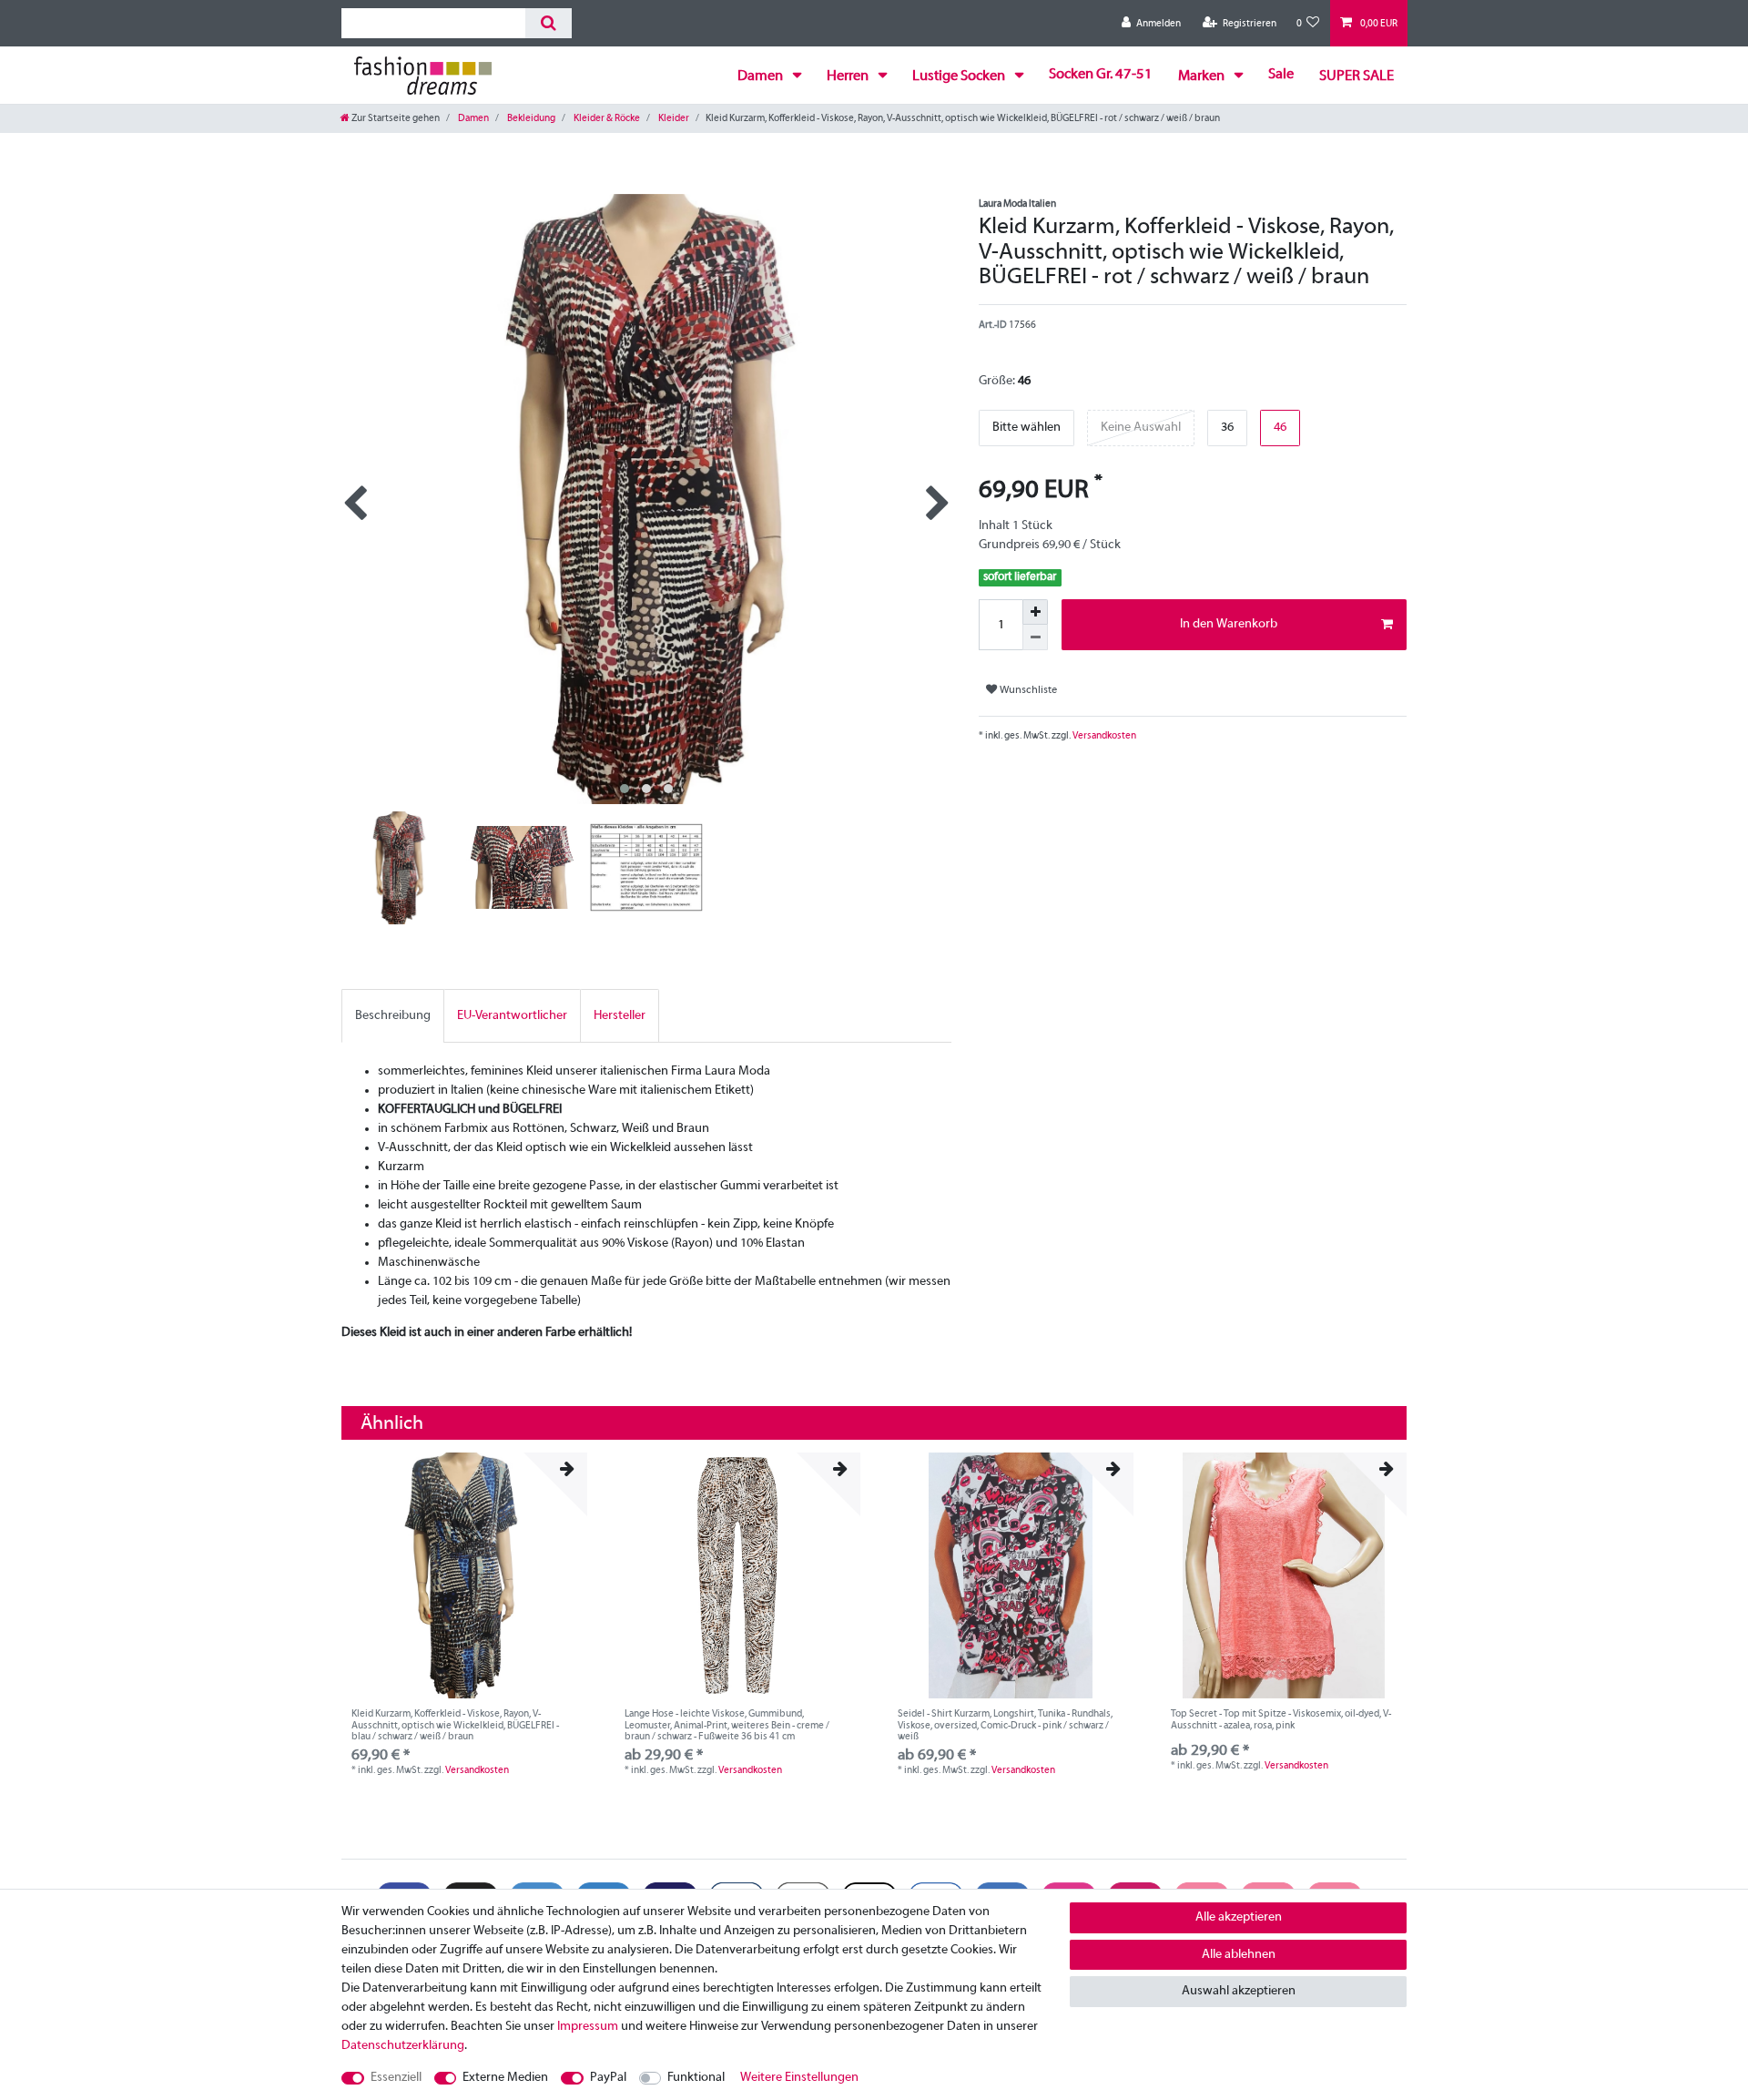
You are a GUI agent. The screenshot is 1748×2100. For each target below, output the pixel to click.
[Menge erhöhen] (1035, 612)
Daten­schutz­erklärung (403, 2046)
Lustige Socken (960, 76)
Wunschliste (1027, 690)
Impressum (588, 2027)
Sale (1281, 75)
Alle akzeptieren (1239, 1917)
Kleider (673, 118)
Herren (849, 76)
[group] (464, 1575)
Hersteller (620, 1016)
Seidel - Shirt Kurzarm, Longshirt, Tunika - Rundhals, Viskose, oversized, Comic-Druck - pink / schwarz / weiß (1005, 1725)
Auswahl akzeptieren (1239, 1991)
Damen (762, 76)
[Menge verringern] (1035, 637)
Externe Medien (505, 2078)
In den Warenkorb (1229, 624)
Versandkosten (1103, 736)
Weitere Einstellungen (799, 2078)
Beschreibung (393, 1016)
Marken (1203, 76)
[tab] (393, 1016)
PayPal (608, 2078)
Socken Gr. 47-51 (1101, 75)
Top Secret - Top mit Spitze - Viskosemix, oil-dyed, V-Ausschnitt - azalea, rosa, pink (1281, 1719)
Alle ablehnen (1239, 1955)
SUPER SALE (1357, 76)
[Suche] (549, 23)
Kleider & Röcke (606, 118)
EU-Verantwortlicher (512, 1016)
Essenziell (396, 2078)
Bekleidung (530, 118)
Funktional (696, 2078)
